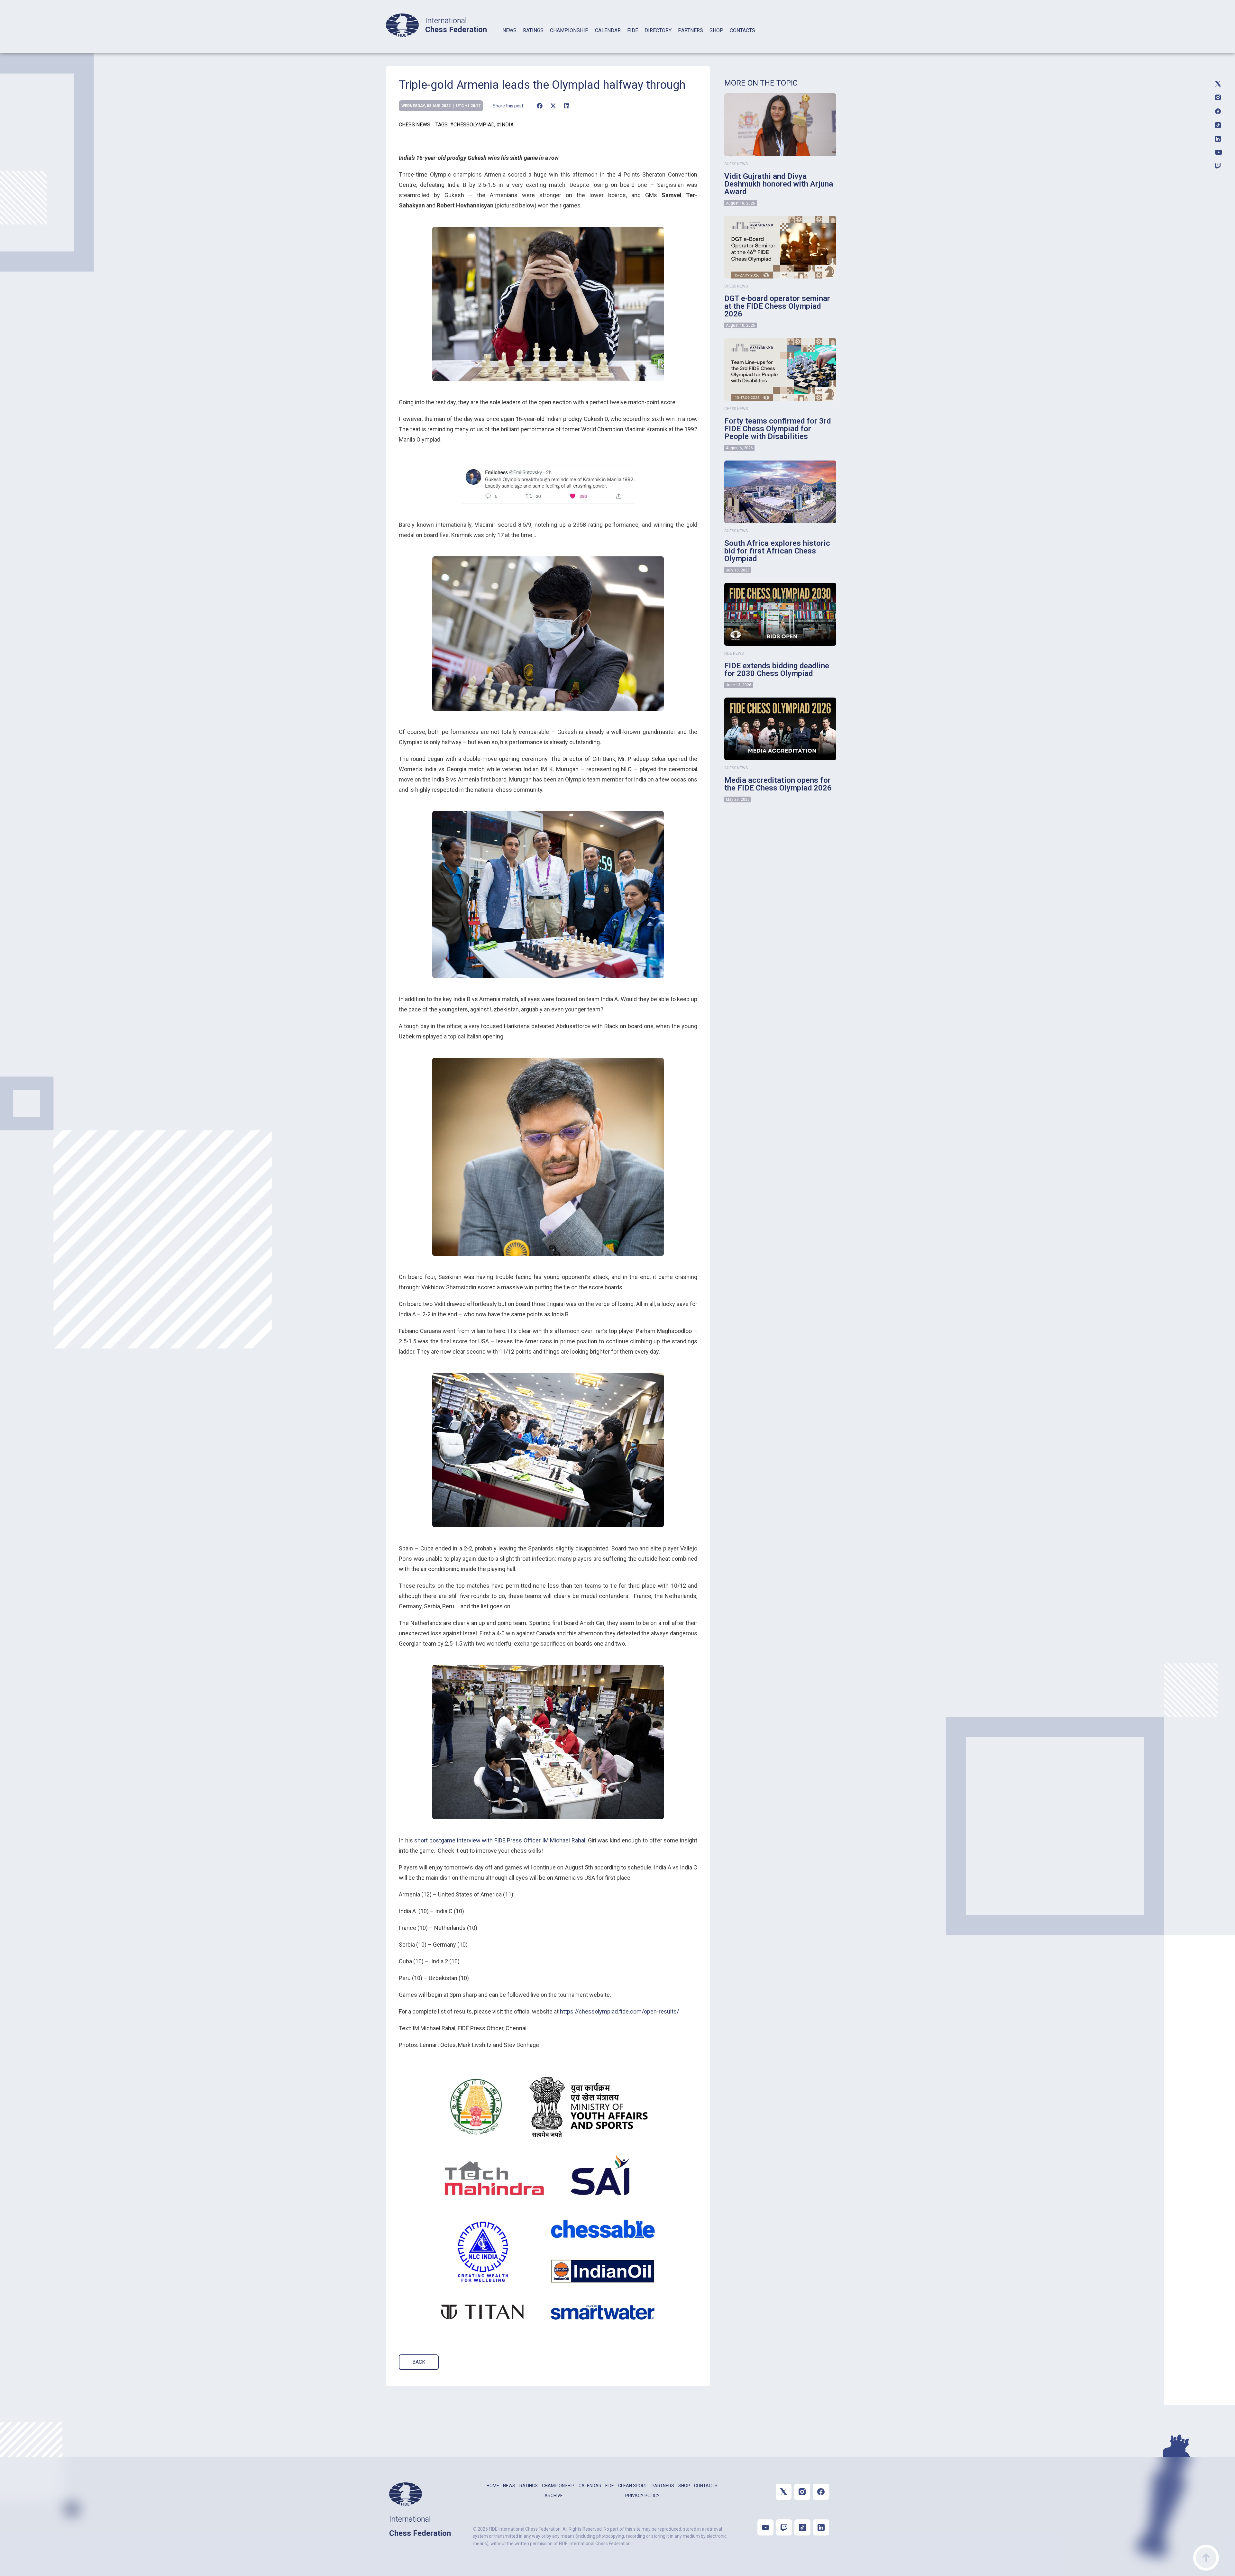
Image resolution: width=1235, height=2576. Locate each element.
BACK (419, 2362)
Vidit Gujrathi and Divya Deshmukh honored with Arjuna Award (779, 184)
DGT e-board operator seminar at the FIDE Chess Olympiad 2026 (777, 306)
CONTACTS (742, 30)
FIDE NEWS (734, 653)
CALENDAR (608, 30)
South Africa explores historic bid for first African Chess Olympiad (777, 551)
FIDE (633, 30)
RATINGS (533, 30)
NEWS (509, 30)
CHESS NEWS (415, 125)
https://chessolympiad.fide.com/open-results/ (619, 2011)
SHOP (716, 30)
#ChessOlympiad (472, 125)
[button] (540, 106)
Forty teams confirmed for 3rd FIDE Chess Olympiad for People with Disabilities (778, 429)
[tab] (509, 39)
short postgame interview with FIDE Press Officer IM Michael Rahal (500, 1840)
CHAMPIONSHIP (569, 30)
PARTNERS (691, 30)
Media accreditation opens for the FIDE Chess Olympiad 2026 (778, 784)
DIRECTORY (658, 30)
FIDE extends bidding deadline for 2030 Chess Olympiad (777, 670)
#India (505, 125)
